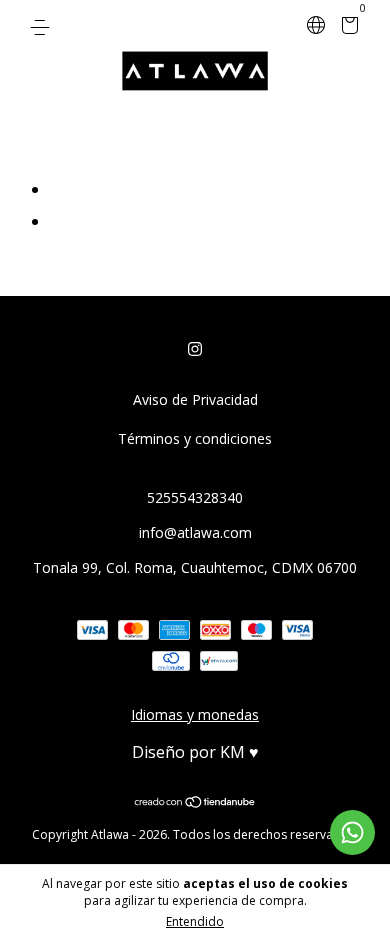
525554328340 (195, 497)
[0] (346, 27)
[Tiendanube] (195, 803)
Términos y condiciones (195, 438)
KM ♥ (239, 752)
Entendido (195, 921)
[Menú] (43, 26)
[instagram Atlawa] (195, 348)
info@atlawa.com (195, 532)
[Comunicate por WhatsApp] (352, 832)
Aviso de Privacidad (195, 399)
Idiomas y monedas (195, 714)
